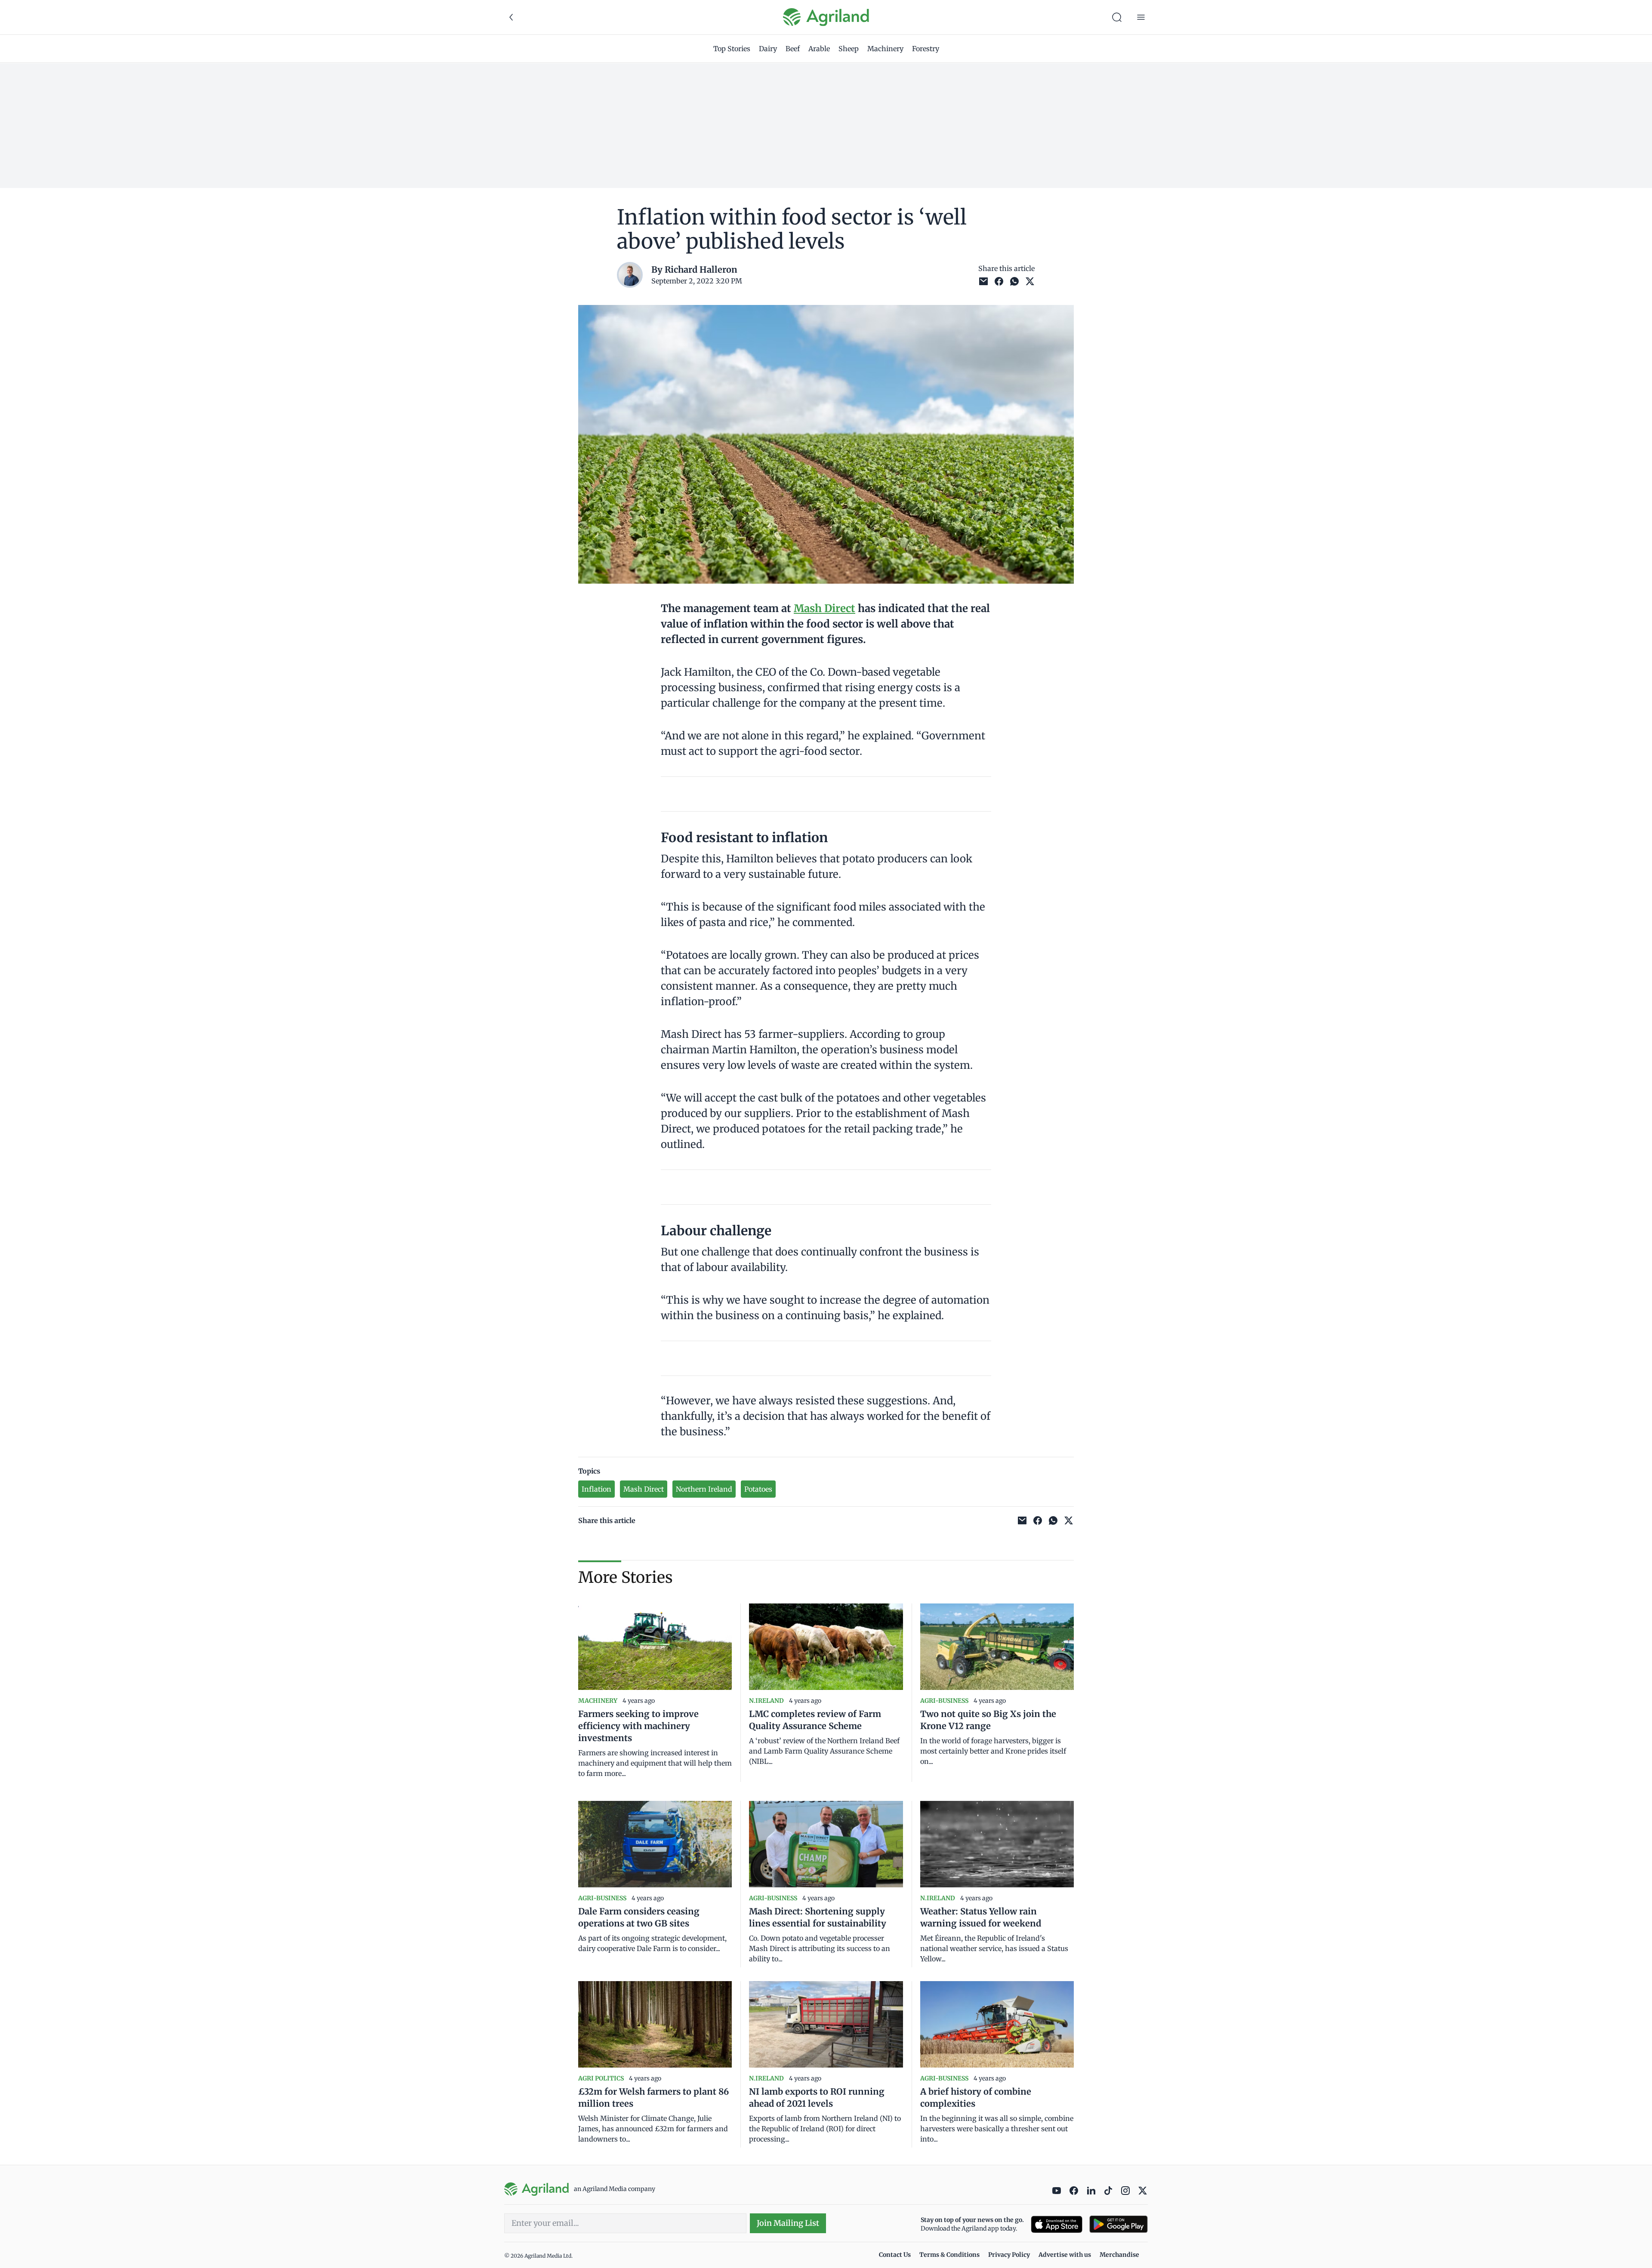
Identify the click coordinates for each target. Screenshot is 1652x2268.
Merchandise (1119, 2255)
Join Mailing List (788, 2223)
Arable (819, 49)
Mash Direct (824, 608)
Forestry (926, 49)
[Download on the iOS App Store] (1057, 2224)
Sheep (849, 49)
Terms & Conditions (949, 2255)
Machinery (885, 49)
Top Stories (732, 49)
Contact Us (895, 2255)
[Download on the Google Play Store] (1119, 2224)
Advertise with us (1065, 2255)
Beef (793, 49)
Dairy (768, 49)
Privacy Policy (1009, 2255)
